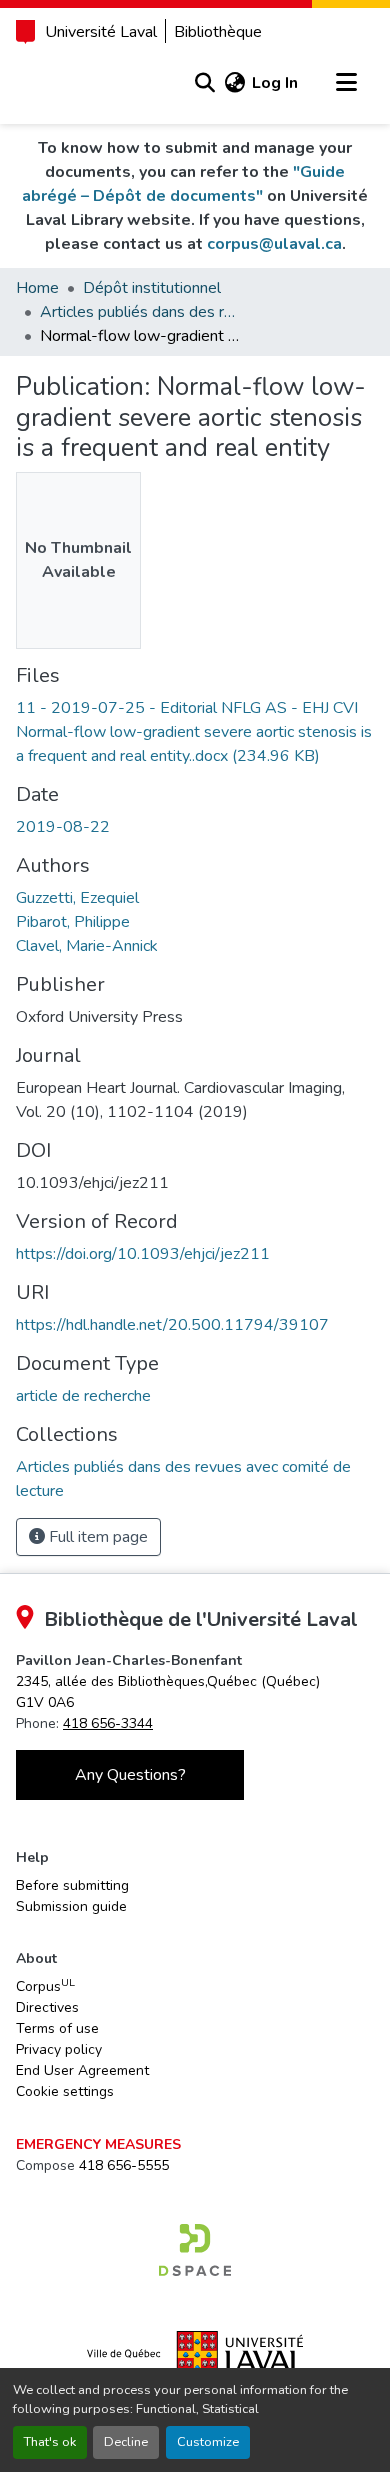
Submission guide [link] (71, 1906)
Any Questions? (130, 1775)
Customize (208, 2442)
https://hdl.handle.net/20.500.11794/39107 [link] (172, 1325)
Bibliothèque (218, 32)
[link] (195, 732)
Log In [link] (275, 83)
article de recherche (83, 1396)
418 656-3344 (108, 1723)
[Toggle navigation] (346, 83)
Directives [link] (47, 2007)
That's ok (50, 2442)
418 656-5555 (124, 2165)
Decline (126, 2442)
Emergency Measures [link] (98, 2144)
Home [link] (37, 288)
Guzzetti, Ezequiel (77, 898)
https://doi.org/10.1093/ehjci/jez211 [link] (143, 1254)
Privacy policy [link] (59, 2049)
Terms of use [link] (57, 2028)
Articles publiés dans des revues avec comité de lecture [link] (140, 312)
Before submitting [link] (72, 1885)
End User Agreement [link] (82, 2070)
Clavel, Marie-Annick (87, 946)
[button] (204, 83)
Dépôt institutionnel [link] (152, 288)
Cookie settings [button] (65, 2091)
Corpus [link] (45, 1986)
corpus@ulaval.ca (274, 244)
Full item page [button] (96, 1537)
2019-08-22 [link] (63, 827)
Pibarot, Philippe (73, 922)
